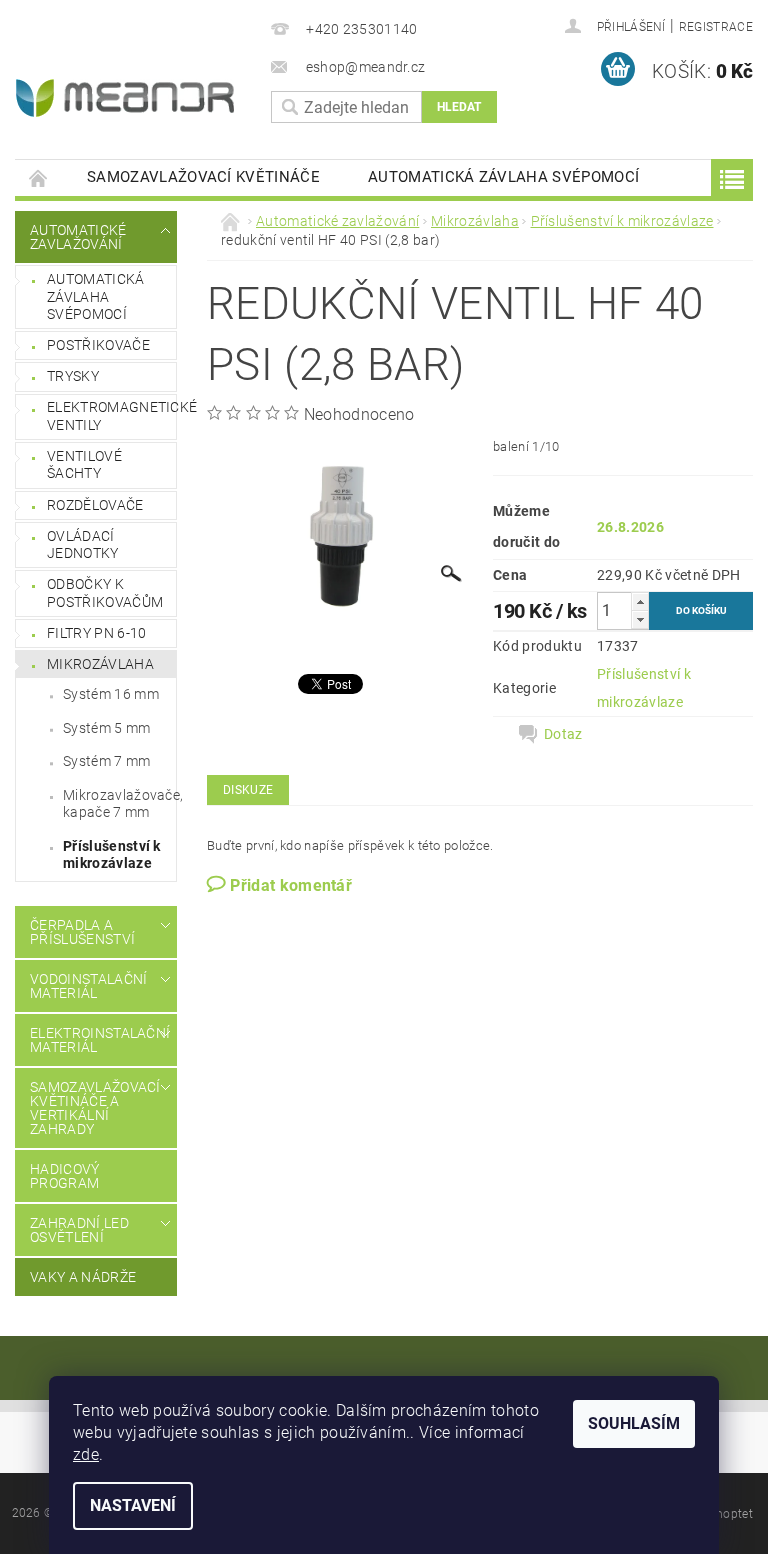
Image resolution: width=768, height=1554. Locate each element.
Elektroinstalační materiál (91, 1040)
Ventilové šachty (84, 465)
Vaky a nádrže (83, 1277)
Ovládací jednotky (83, 545)
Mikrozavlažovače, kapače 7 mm (119, 804)
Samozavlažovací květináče (203, 177)
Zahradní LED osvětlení (79, 1230)
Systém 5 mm (107, 728)
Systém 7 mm (107, 761)
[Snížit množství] (640, 619)
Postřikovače (98, 345)
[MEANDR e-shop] (129, 98)
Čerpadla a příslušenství (82, 932)
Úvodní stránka (39, 177)
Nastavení (133, 1505)
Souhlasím (634, 1423)
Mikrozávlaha (100, 664)
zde (86, 1454)
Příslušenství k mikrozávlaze (112, 855)
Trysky (73, 376)
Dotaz (563, 734)
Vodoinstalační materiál (88, 986)
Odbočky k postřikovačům (105, 593)
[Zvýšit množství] (640, 601)
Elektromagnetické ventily (111, 416)
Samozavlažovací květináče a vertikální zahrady (91, 1108)
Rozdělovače (95, 505)
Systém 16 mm (111, 694)
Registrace (716, 27)
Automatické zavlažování (78, 237)
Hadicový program (65, 1176)
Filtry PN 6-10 (96, 633)
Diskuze (248, 790)
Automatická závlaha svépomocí (503, 177)
